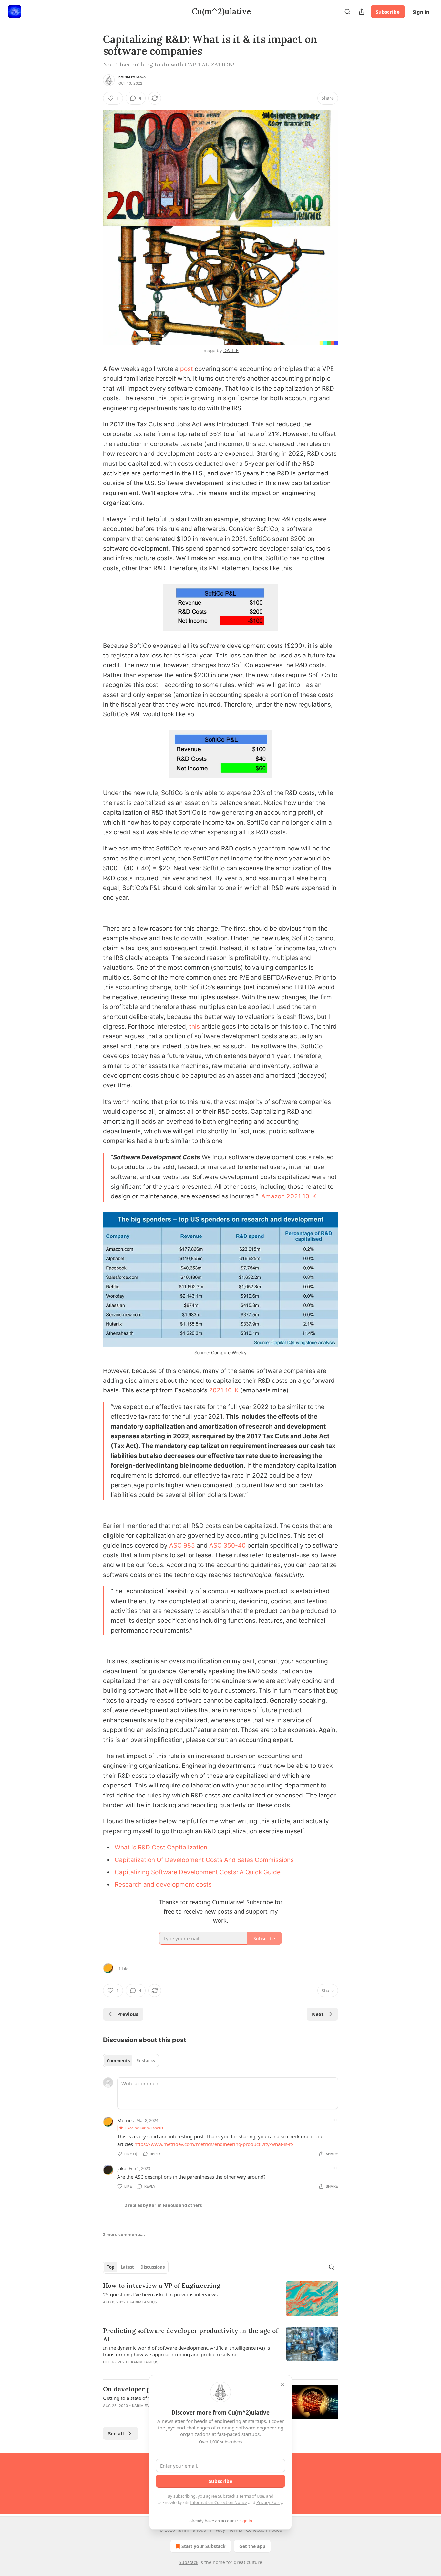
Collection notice (264, 2530)
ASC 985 (182, 1546)
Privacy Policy (269, 2502)
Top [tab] (111, 2267)
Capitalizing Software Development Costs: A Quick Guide (198, 1872)
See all (116, 2433)
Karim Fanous (132, 77)
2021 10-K (224, 1390)
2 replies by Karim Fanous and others (163, 2205)
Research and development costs (163, 1884)
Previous (128, 2014)
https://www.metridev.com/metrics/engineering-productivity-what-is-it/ (214, 2144)
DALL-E (231, 350)
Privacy (217, 2530)
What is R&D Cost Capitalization (161, 1847)
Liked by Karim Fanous (144, 2128)
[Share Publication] (362, 12)
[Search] (347, 12)
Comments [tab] (118, 2061)
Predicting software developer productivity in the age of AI (191, 2335)
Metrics (125, 2120)
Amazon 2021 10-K (289, 1196)
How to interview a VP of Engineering (162, 2286)
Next (318, 2014)
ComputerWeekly (229, 1353)
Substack (189, 2562)
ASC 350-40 (228, 1546)
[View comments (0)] (166, 2310)
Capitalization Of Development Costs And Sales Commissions (204, 1860)
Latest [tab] (127, 2267)
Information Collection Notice (219, 2502)
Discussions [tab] (153, 2267)
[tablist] (131, 2061)
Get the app (252, 2546)
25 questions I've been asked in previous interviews (160, 2294)
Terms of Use (252, 2496)
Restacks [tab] (146, 2061)
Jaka (122, 2168)
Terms (236, 2530)
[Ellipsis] (335, 2120)
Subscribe (388, 12)
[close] (282, 2384)
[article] (221, 2299)
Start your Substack (204, 2546)
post (187, 369)
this (195, 1027)
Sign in (421, 12)
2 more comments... (124, 2235)
